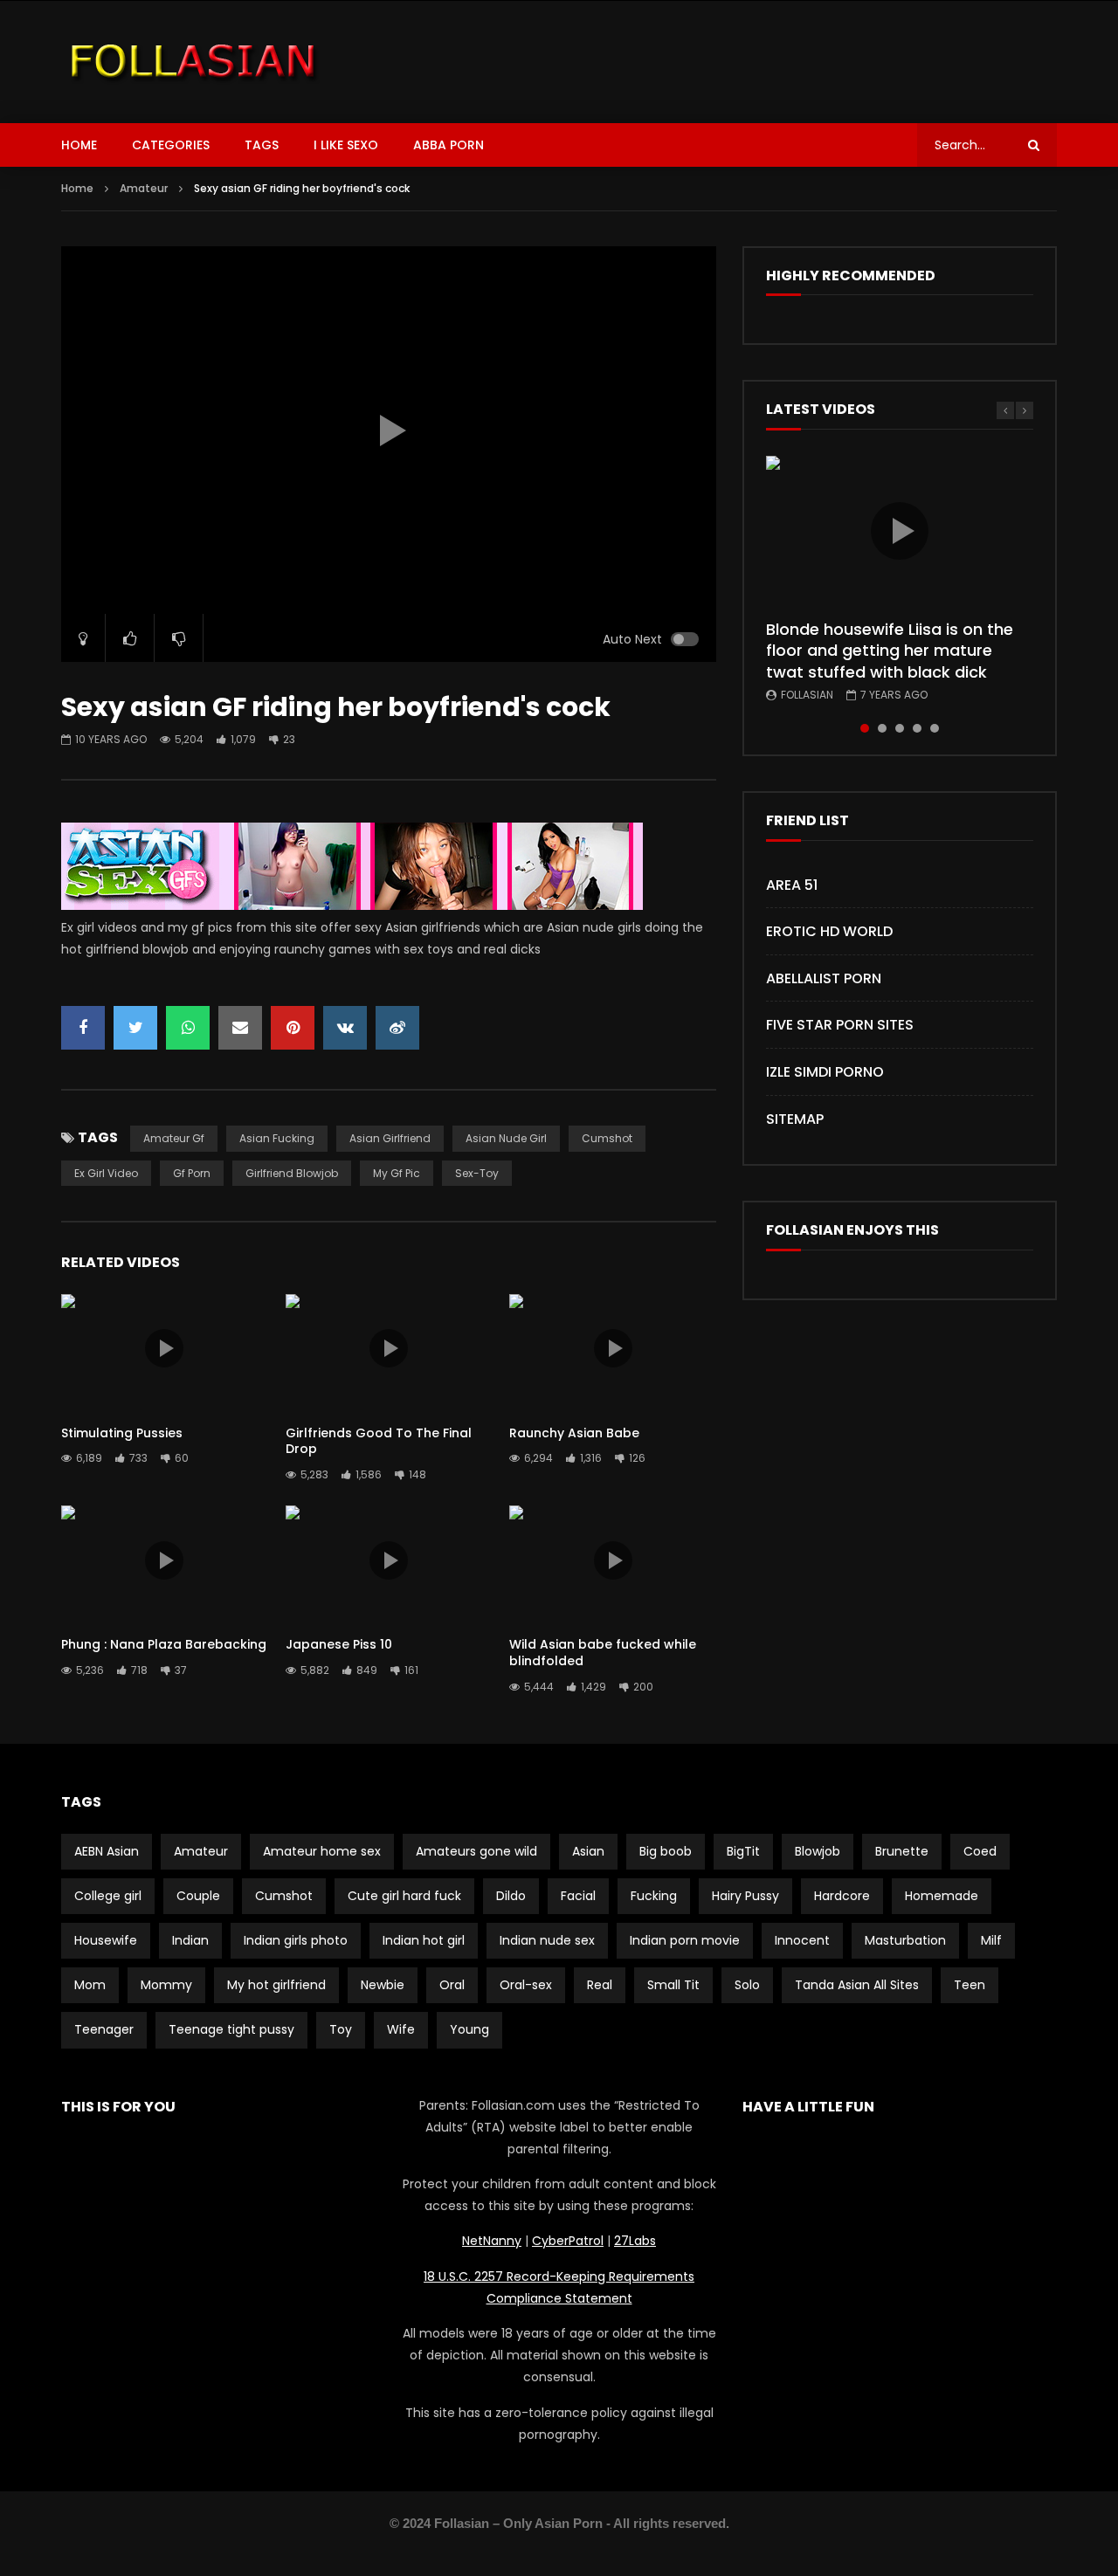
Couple (198, 1896)
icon (164, 1348)
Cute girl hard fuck (404, 1896)
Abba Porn (449, 145)
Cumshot (607, 1138)
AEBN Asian (107, 1851)
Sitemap (795, 1119)
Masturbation (905, 1940)
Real (600, 1985)
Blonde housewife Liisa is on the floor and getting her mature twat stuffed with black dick (890, 651)
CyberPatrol (568, 2241)
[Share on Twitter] (135, 1028)
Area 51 (792, 885)
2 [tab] (882, 728)
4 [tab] (917, 728)
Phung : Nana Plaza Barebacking (164, 1644)
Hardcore (842, 1896)
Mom (90, 1985)
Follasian (807, 695)
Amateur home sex (322, 1851)
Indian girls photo (296, 1940)
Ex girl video (106, 1173)
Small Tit (673, 1985)
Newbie (383, 1985)
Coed (980, 1851)
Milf (991, 1940)
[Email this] (240, 1028)
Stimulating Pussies (122, 1433)
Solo (747, 1985)
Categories (171, 145)
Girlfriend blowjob (292, 1173)
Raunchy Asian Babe (574, 1433)
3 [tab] (900, 728)
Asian (588, 1851)
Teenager (104, 2029)
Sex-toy (477, 1173)
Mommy (166, 1985)
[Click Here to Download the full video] (352, 906)
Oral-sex (526, 1985)
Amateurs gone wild (476, 1851)
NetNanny (492, 2241)
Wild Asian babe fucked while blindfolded (603, 1653)
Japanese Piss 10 (339, 1644)
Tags (262, 145)
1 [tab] (865, 728)
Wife (401, 2029)
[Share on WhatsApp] (188, 1028)
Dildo (511, 1896)
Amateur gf (174, 1138)
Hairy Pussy (745, 1896)
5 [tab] (935, 728)
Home (79, 145)
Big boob (666, 1851)
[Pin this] (293, 1028)
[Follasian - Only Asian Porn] (193, 62)
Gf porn (192, 1173)
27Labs (635, 2241)
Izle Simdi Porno (825, 1072)
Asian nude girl (506, 1138)
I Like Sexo (346, 145)
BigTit (743, 1851)
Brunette (902, 1851)
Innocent (802, 1940)
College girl (108, 1896)
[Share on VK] (345, 1028)
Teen (970, 1985)
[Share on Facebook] (83, 1028)
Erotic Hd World (829, 931)
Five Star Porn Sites (840, 1025)
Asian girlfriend (390, 1138)
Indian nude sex (547, 1940)
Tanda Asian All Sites (857, 1985)
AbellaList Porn (824, 978)
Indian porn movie (685, 1940)
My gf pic (397, 1173)
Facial (578, 1896)
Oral (452, 1985)
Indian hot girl (424, 1940)
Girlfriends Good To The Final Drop (379, 1441)
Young (469, 2029)
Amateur (144, 188)
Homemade (942, 1896)
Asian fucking (277, 1138)
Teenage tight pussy (231, 2029)
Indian (190, 1940)
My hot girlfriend (276, 1985)
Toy (341, 2029)
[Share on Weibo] (397, 1028)
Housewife (106, 1940)
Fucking (654, 1896)
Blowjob (818, 1851)
